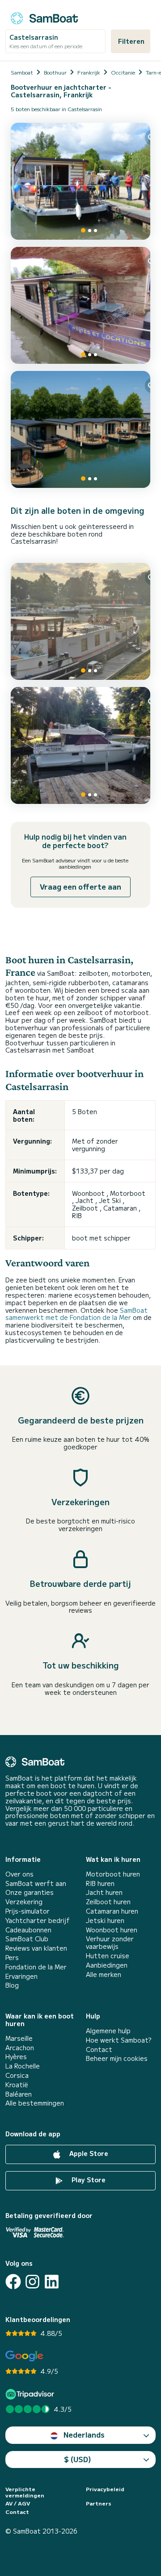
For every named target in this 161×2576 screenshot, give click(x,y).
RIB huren (100, 1883)
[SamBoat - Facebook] (13, 2282)
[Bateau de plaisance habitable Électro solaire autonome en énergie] (80, 429)
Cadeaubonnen (28, 1930)
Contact (99, 2050)
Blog (12, 1985)
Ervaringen (21, 1976)
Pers (12, 1958)
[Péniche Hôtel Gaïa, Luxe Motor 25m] (80, 621)
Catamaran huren (112, 1911)
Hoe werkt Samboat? (119, 2040)
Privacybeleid (105, 2489)
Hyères (16, 2057)
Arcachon (20, 2048)
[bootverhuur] (44, 17)
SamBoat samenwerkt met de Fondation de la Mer (76, 1314)
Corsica (17, 2075)
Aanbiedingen (107, 1965)
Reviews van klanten (36, 1948)
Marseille (19, 2038)
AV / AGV (18, 2503)
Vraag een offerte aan (80, 886)
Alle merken (104, 1975)
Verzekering (24, 1902)
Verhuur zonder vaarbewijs (110, 1943)
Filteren (131, 41)
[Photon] (80, 181)
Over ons (19, 1874)
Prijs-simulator (28, 1911)
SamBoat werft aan (36, 1883)
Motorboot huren (113, 1874)
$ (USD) (78, 2459)
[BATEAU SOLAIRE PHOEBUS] (80, 305)
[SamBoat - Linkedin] (52, 2282)
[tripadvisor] (31, 2394)
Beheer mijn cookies (117, 2058)
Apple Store (88, 2153)
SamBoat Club (27, 1939)
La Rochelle (23, 2066)
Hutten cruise (108, 1956)
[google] (24, 2356)
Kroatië (17, 2085)
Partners (99, 2503)
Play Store (88, 2180)
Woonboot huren (112, 1930)
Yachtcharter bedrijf (38, 1921)
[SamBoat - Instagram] (32, 2282)
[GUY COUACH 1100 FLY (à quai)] (80, 745)
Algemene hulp (108, 2031)
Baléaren (19, 2094)
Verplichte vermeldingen (25, 2492)
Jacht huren (104, 1892)
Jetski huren (105, 1921)
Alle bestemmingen (35, 2103)
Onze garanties (30, 1892)
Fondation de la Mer (36, 1967)
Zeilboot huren (108, 1902)
